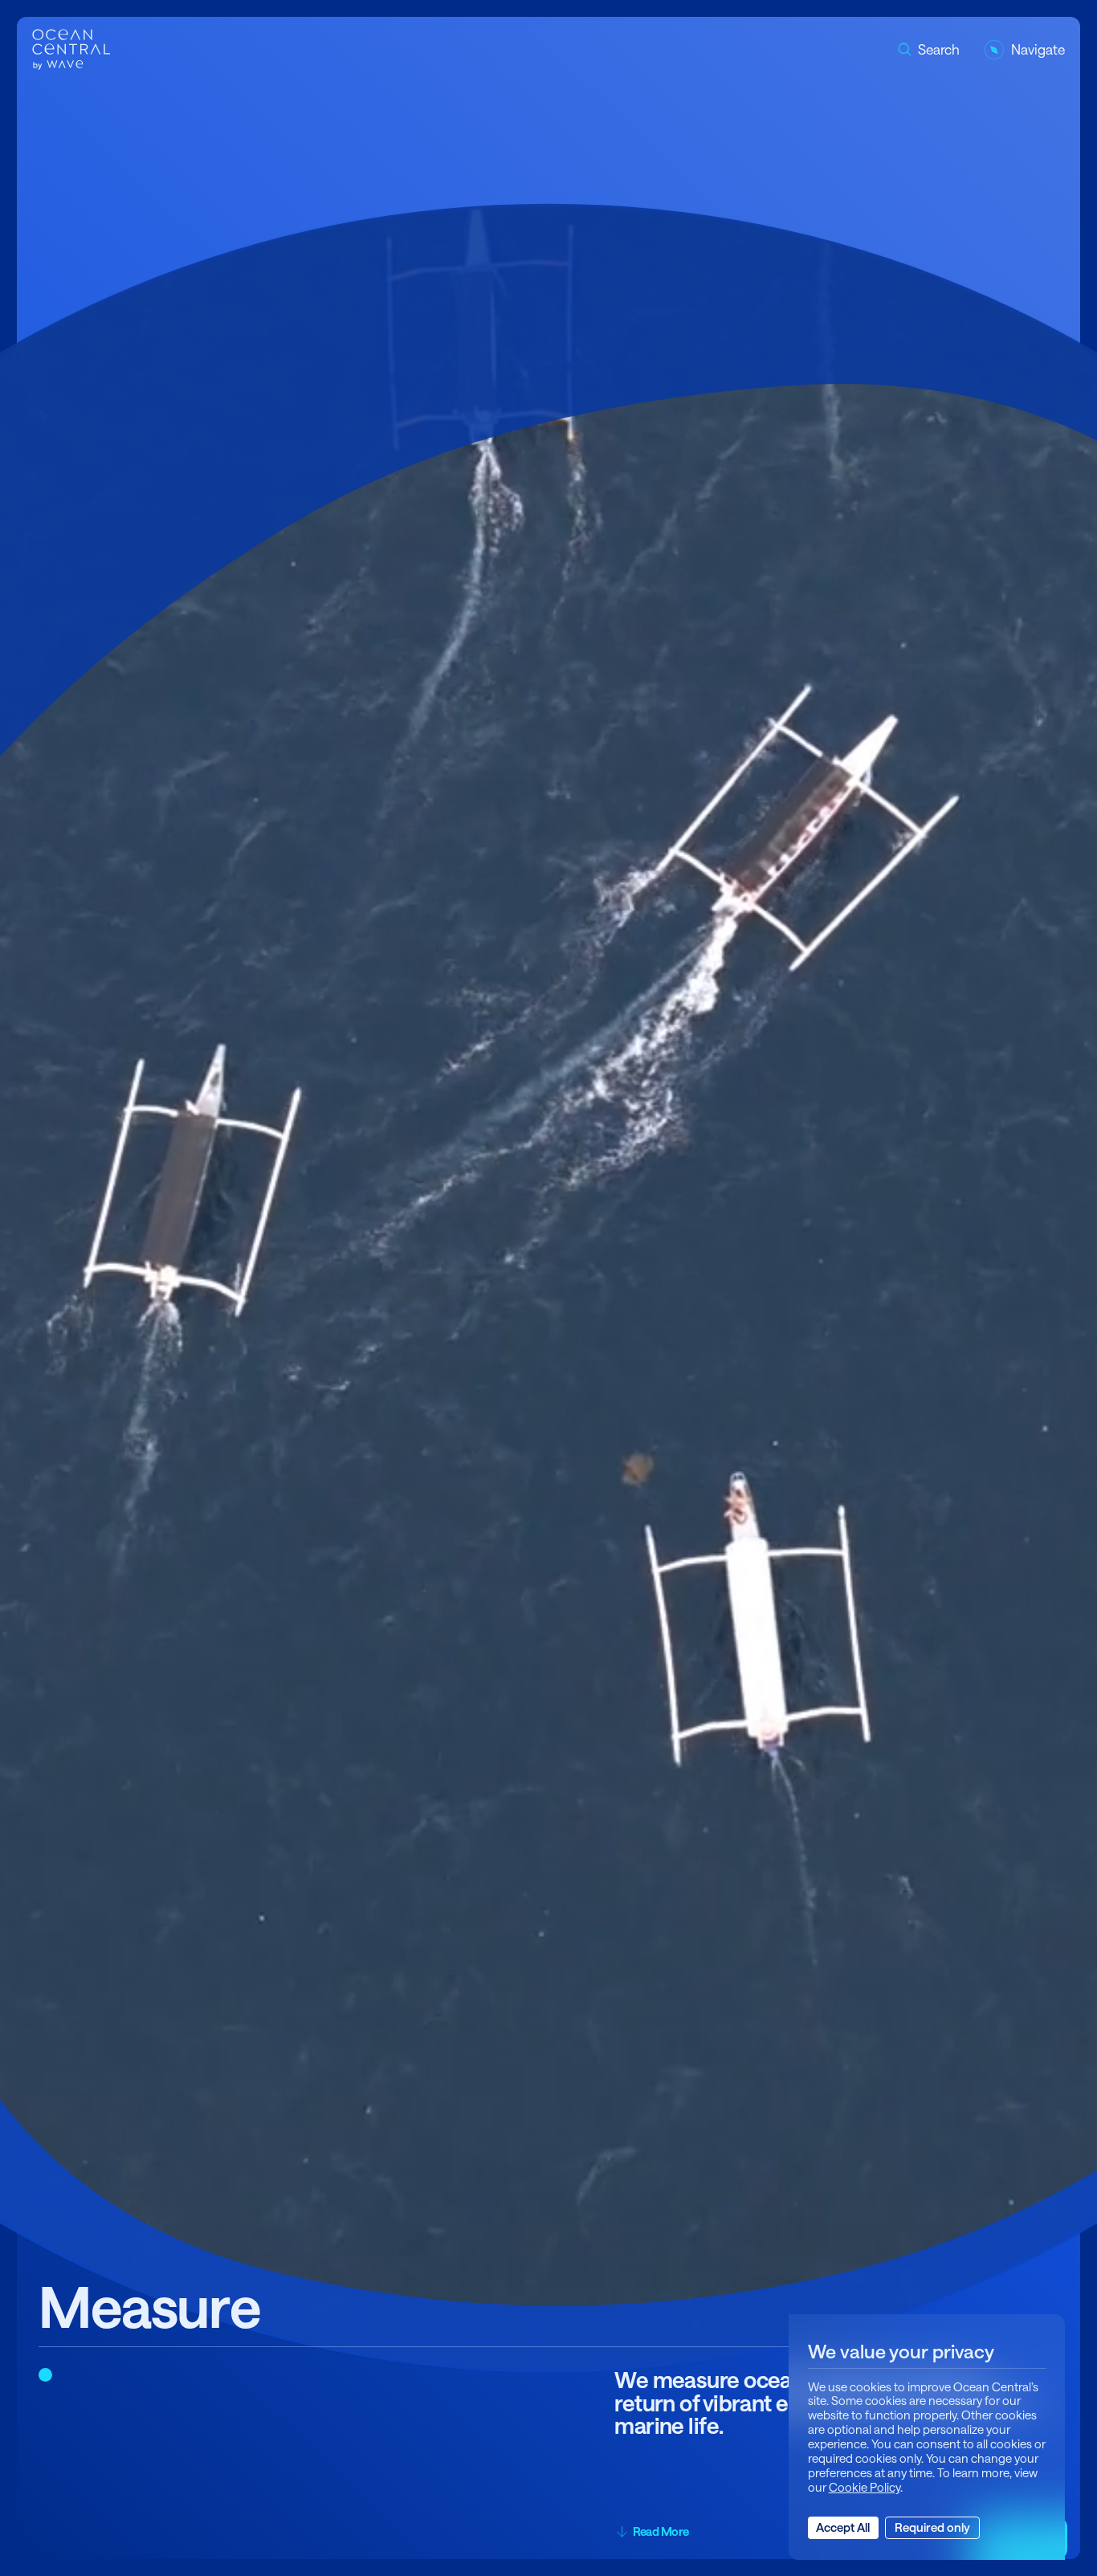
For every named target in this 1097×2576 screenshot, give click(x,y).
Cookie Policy (865, 2487)
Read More (661, 2531)
